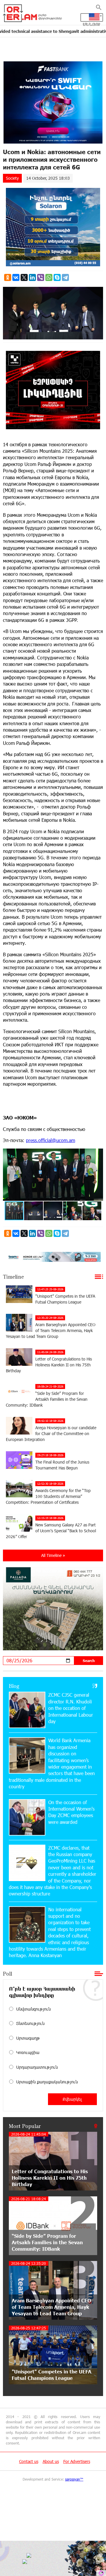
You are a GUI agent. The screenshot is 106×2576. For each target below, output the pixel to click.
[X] (24, 277)
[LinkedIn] (32, 277)
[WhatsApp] (49, 277)
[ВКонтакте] (16, 277)
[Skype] (57, 277)
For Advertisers (77, 2461)
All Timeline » (53, 1555)
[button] (98, 1154)
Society (12, 178)
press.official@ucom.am (50, 1140)
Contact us (29, 2461)
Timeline (13, 1277)
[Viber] (41, 277)
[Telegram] (65, 277)
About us (51, 2461)
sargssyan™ (74, 2479)
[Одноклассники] (8, 277)
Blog (14, 1686)
